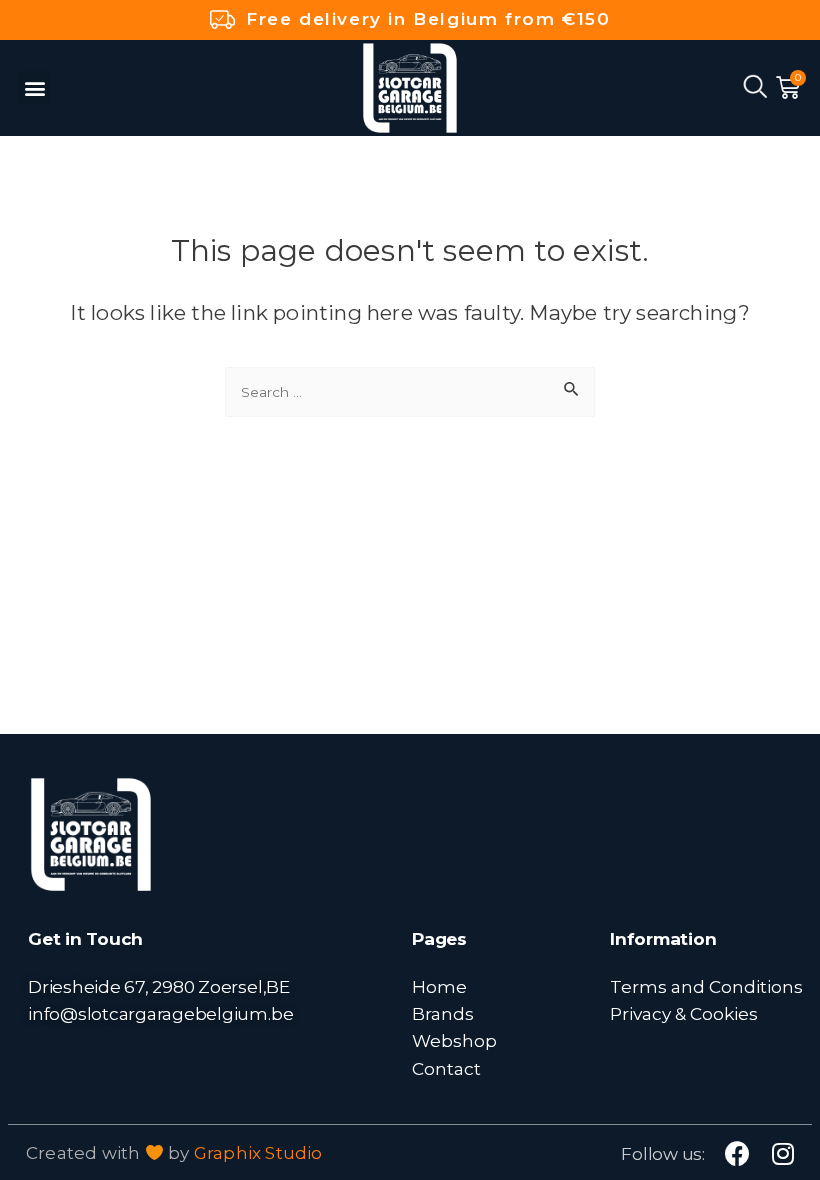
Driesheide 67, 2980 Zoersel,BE (159, 986)
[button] (34, 87)
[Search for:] (410, 390)
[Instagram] (782, 1153)
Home (439, 986)
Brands (443, 1013)
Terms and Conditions (706, 986)
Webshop (454, 1040)
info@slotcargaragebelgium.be (160, 1013)
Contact (446, 1068)
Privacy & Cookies (684, 1013)
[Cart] (788, 88)
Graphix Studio (258, 1153)
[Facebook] (737, 1153)
